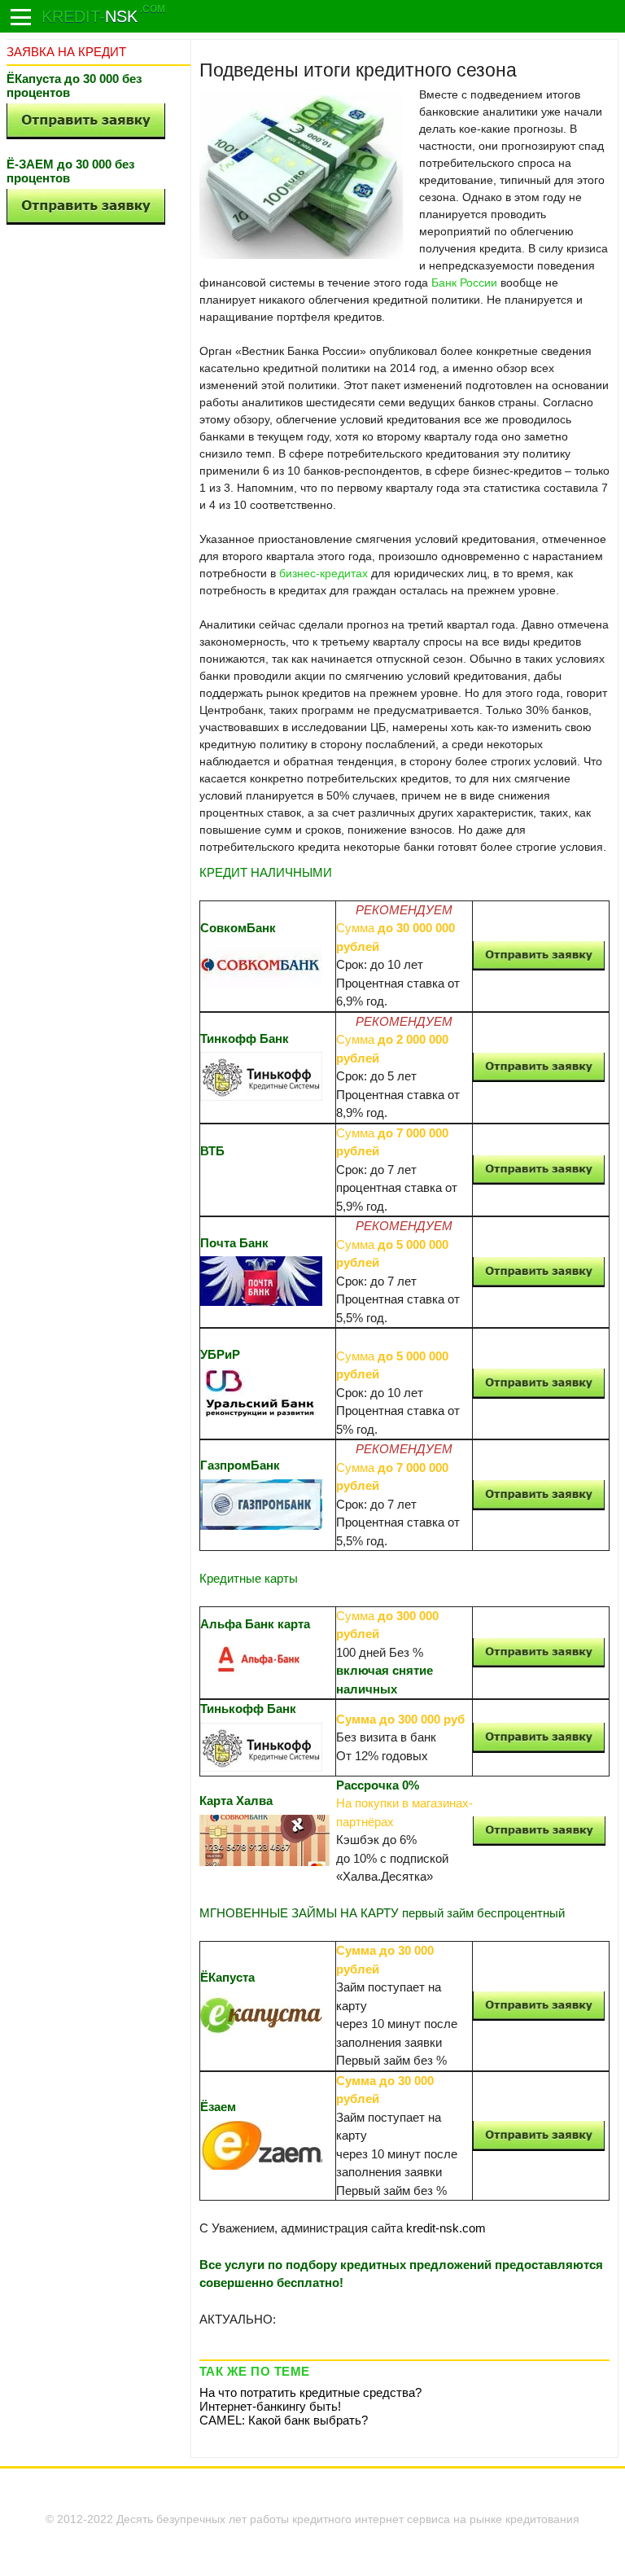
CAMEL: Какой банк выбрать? (284, 2420)
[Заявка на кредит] (21, 17)
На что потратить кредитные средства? (310, 2392)
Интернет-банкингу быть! (270, 2406)
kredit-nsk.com (446, 2228)
